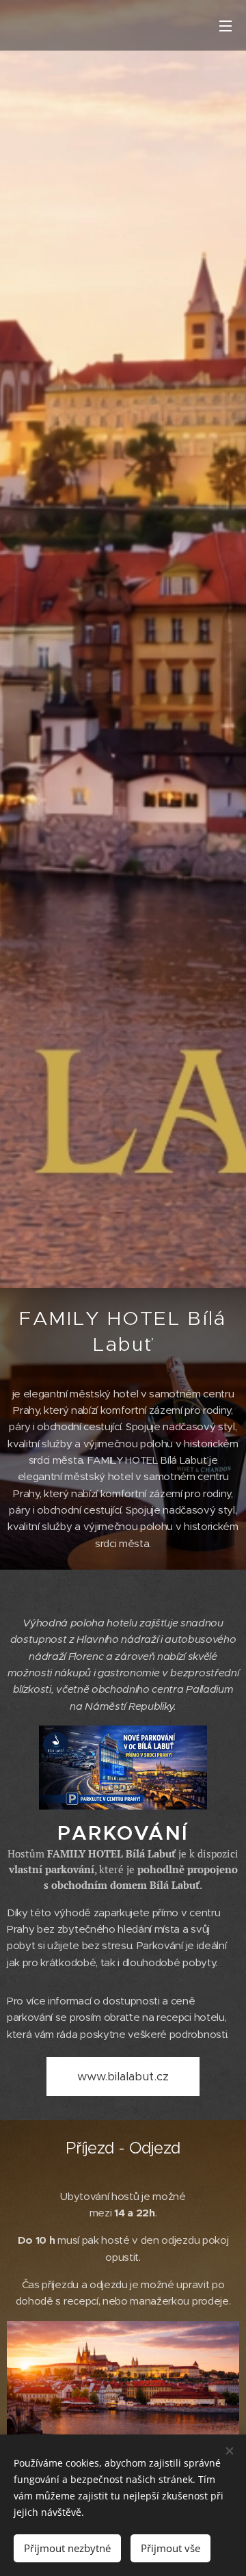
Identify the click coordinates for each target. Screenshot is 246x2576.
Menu (225, 25)
